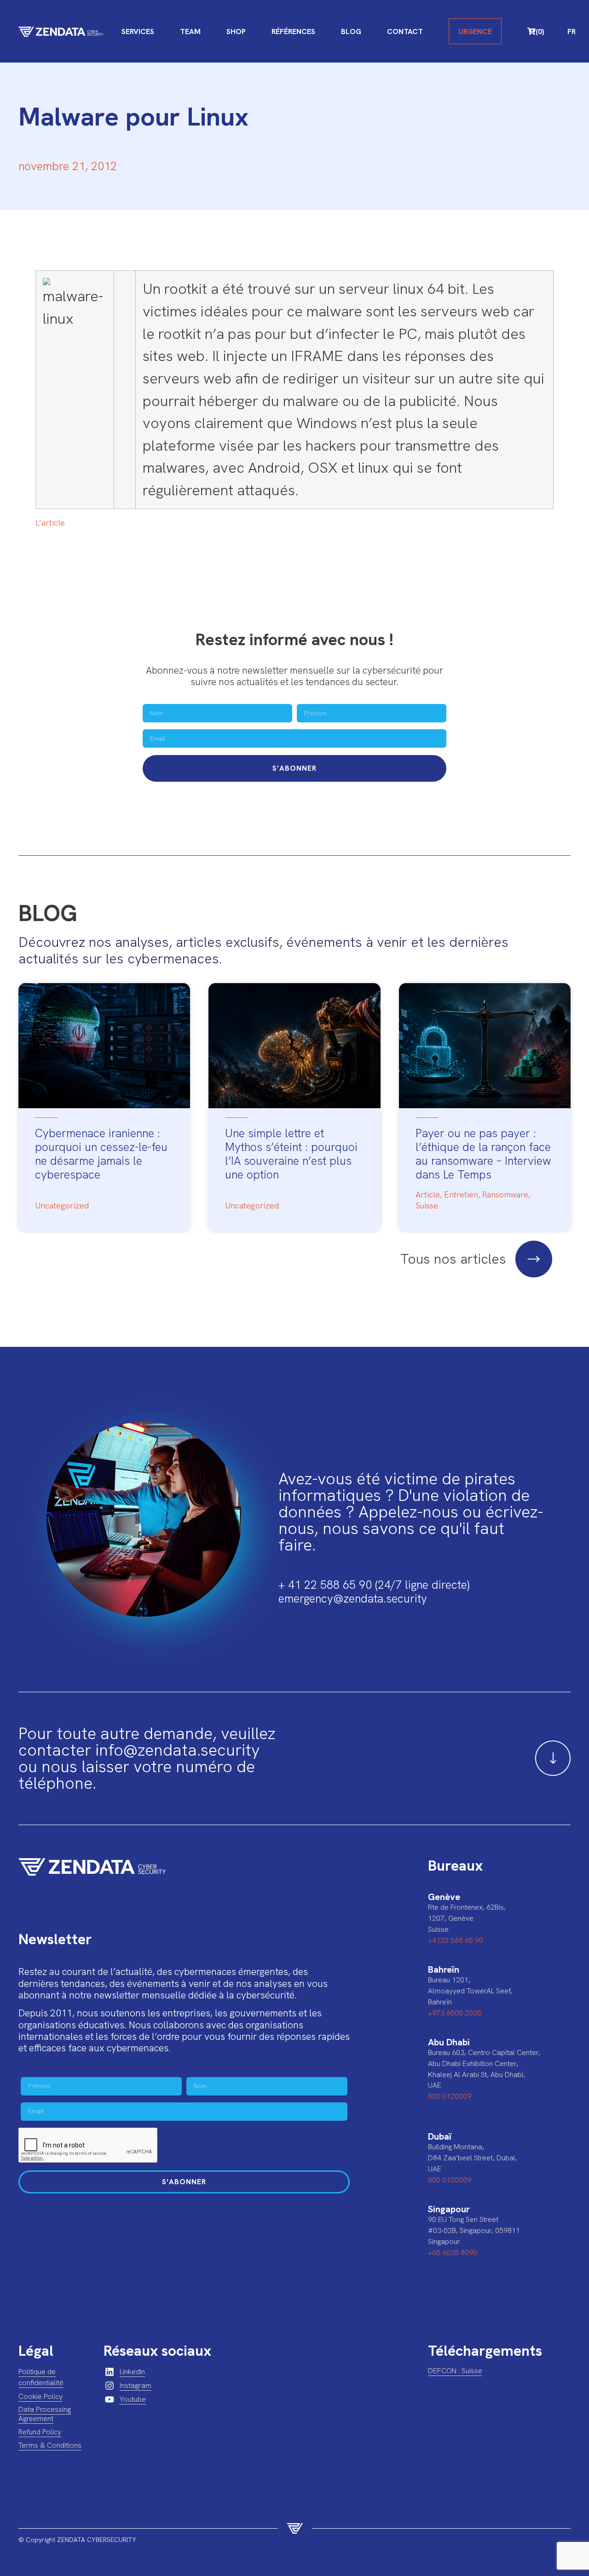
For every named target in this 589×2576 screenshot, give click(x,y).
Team (190, 31)
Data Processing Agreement (45, 2414)
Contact (405, 31)
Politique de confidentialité (41, 2377)
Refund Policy (40, 2432)
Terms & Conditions (50, 2445)
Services (138, 31)
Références (293, 31)
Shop (236, 31)
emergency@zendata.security (353, 1599)
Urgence (475, 31)
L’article (50, 523)
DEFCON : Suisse (455, 2371)
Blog (351, 31)
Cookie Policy (40, 2396)
